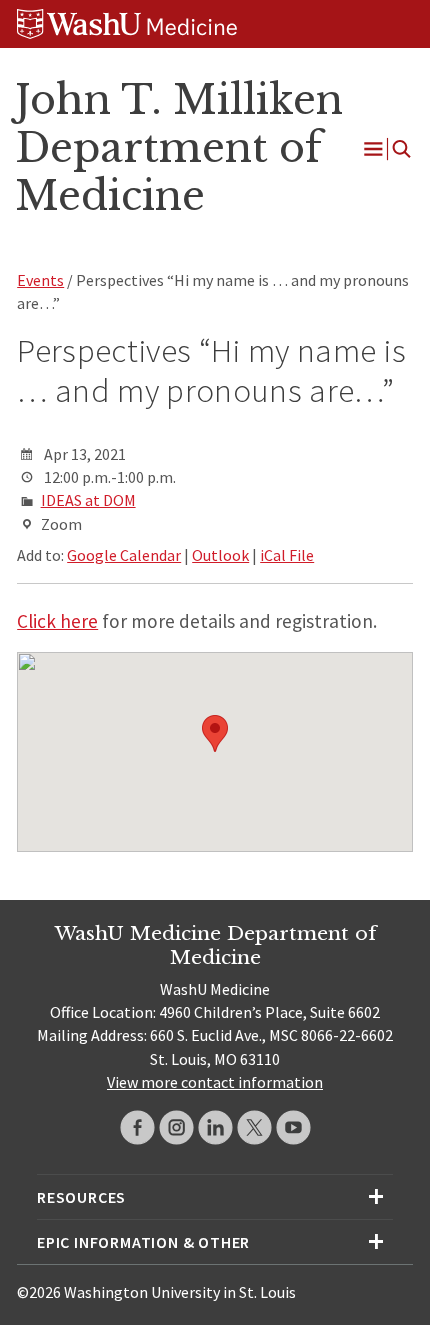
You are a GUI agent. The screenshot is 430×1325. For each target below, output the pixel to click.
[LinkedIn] (215, 1127)
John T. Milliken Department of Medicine (179, 148)
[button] (215, 733)
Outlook (220, 555)
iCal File (287, 555)
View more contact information (215, 1082)
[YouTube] (293, 1127)
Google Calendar (124, 555)
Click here (57, 621)
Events (40, 280)
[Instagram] (176, 1127)
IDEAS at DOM (88, 500)
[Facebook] (137, 1127)
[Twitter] (254, 1127)
